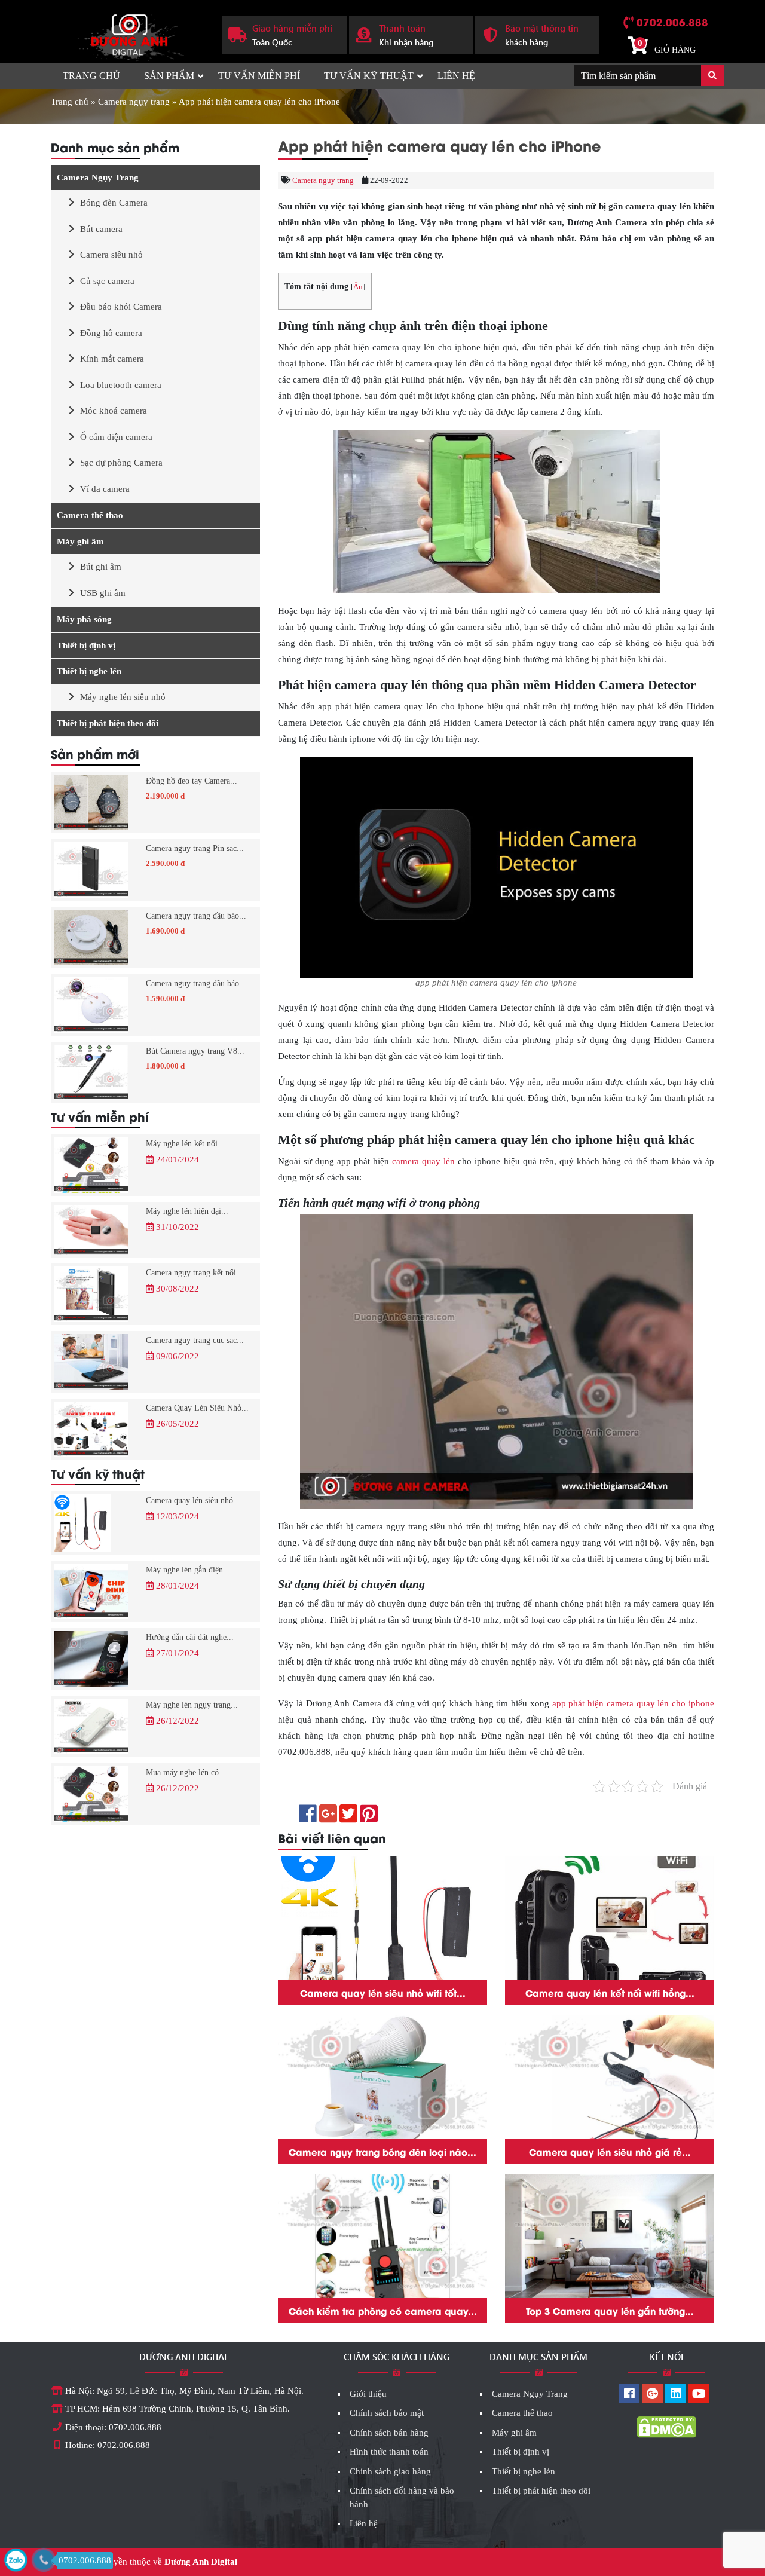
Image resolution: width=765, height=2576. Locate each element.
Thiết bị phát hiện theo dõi (108, 723)
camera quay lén (423, 1161)
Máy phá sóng (84, 619)
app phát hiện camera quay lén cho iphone (633, 1703)
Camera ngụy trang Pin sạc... (195, 848)
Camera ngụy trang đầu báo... (196, 916)
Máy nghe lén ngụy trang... (192, 1705)
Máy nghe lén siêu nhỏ (123, 697)
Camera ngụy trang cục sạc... (195, 1340)
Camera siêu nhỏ (111, 255)
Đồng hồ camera (111, 333)
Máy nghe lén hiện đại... (187, 1211)
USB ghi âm (103, 593)
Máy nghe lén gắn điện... (188, 1570)
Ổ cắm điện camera (116, 437)
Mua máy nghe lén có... (186, 1772)
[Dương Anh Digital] (127, 33)
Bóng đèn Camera (114, 203)
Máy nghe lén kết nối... (185, 1144)
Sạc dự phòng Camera (121, 463)
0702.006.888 (672, 22)
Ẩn (358, 287)
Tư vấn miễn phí (259, 76)
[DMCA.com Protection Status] (666, 2427)
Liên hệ (456, 76)
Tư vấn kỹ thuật (369, 76)
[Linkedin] (676, 2395)
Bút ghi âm (101, 567)
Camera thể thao (90, 515)
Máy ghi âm (80, 541)
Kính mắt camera (112, 359)
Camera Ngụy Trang (98, 178)
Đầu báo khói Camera (121, 307)
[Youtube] (699, 2395)
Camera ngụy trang (134, 102)
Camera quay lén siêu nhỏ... (193, 1500)
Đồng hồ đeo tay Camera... (192, 781)
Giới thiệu (368, 2394)
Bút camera (101, 229)
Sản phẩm (169, 76)
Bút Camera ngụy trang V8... (195, 1051)
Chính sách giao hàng (390, 2471)
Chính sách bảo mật (387, 2413)
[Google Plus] (652, 2395)
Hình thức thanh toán (389, 2452)
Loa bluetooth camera (121, 385)
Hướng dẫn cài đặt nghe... (190, 1637)
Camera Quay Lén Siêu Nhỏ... (197, 1408)
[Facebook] (629, 2395)
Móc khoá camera (114, 411)
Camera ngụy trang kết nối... (195, 1273)
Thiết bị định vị (86, 645)
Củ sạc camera (107, 281)
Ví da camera (105, 489)
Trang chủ (91, 76)
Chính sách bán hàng (389, 2433)
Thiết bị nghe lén (89, 671)
